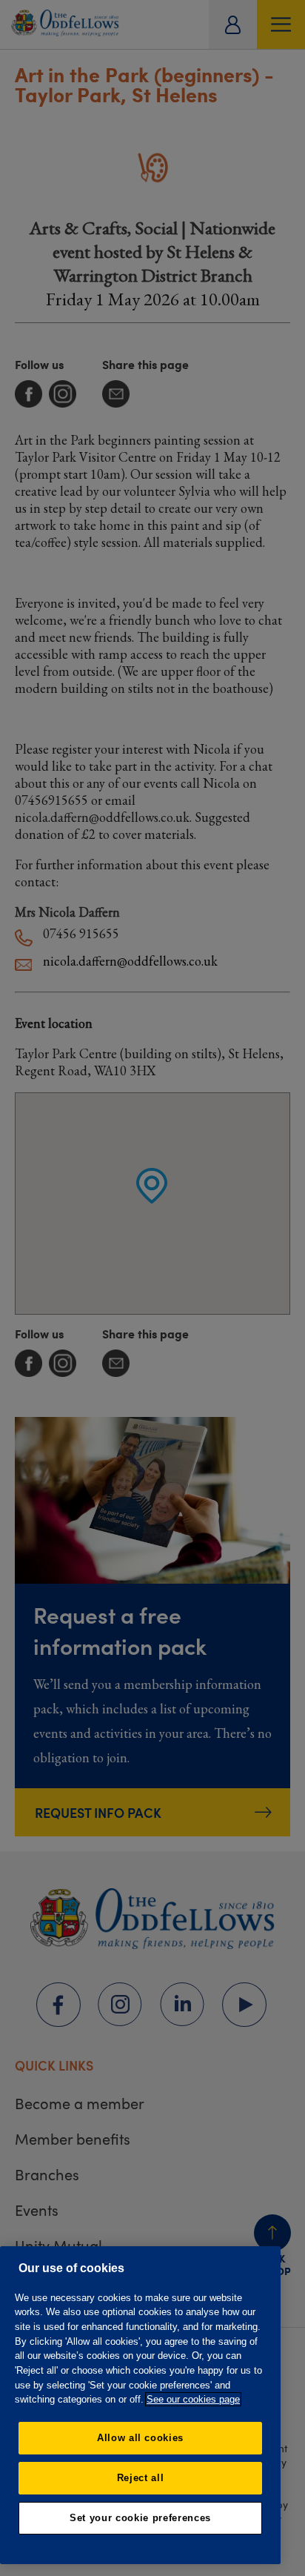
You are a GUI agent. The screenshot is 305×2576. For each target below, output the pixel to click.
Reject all (141, 2478)
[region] (140, 2405)
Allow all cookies (140, 2438)
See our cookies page (193, 2399)
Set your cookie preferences (140, 2518)
